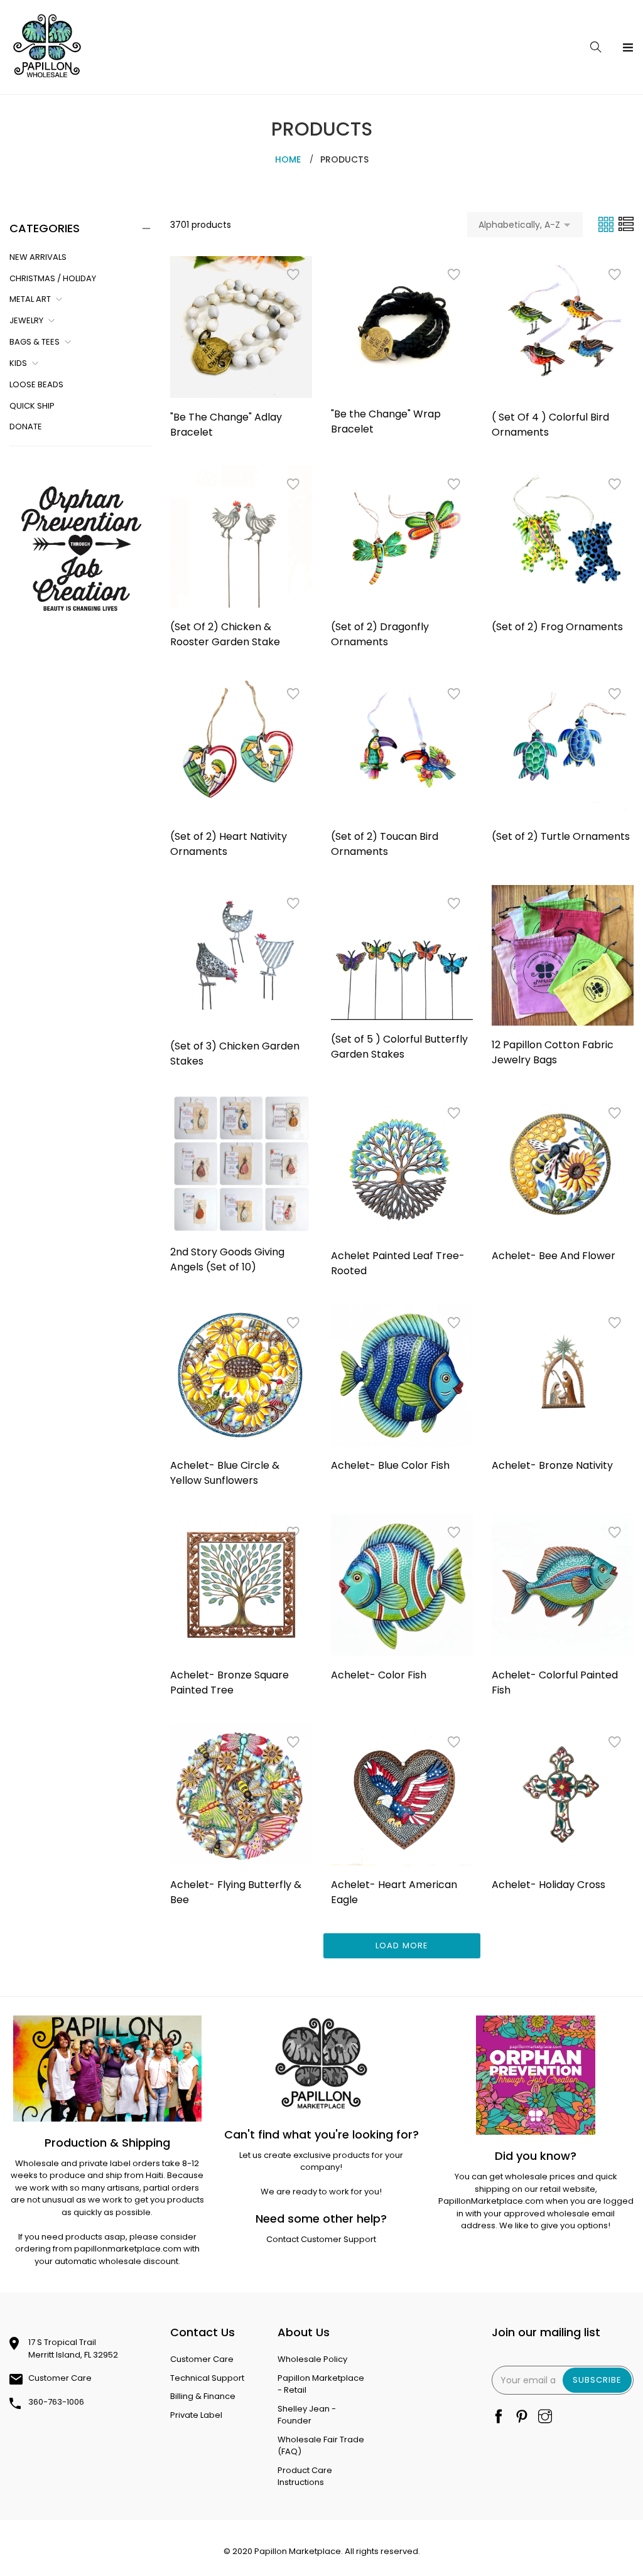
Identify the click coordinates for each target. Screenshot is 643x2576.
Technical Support (207, 2378)
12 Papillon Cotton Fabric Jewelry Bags (553, 1052)
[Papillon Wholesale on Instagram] (545, 2418)
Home (288, 159)
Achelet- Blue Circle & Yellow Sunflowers (225, 1473)
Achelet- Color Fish (379, 1675)
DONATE (26, 427)
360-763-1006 (56, 2402)
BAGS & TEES (35, 342)
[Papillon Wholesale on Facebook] (499, 2418)
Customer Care (60, 2378)
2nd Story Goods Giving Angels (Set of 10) (227, 1259)
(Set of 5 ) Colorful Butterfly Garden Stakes (399, 1047)
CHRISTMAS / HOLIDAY (53, 278)
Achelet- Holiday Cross (548, 1885)
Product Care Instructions (305, 2477)
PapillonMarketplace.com (491, 2201)
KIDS (18, 363)
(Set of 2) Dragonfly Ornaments (380, 634)
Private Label (196, 2415)
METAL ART (30, 299)
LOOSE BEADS (36, 384)
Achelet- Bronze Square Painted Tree (230, 1682)
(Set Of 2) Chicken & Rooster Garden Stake (225, 634)
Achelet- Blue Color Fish (390, 1465)
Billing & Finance (203, 2396)
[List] (626, 224)
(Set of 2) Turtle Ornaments (561, 836)
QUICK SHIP (32, 406)
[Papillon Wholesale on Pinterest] (522, 2418)
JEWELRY (26, 320)
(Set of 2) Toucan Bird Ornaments (385, 844)
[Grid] (607, 224)
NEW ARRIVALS (38, 257)
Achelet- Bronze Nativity (552, 1465)
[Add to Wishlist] (293, 275)
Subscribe (597, 2380)
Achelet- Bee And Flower (554, 1256)
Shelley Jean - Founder (307, 2415)
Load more (402, 1945)
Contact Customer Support (321, 2239)
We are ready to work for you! (321, 2192)
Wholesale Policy (312, 2359)
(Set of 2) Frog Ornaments (557, 627)
